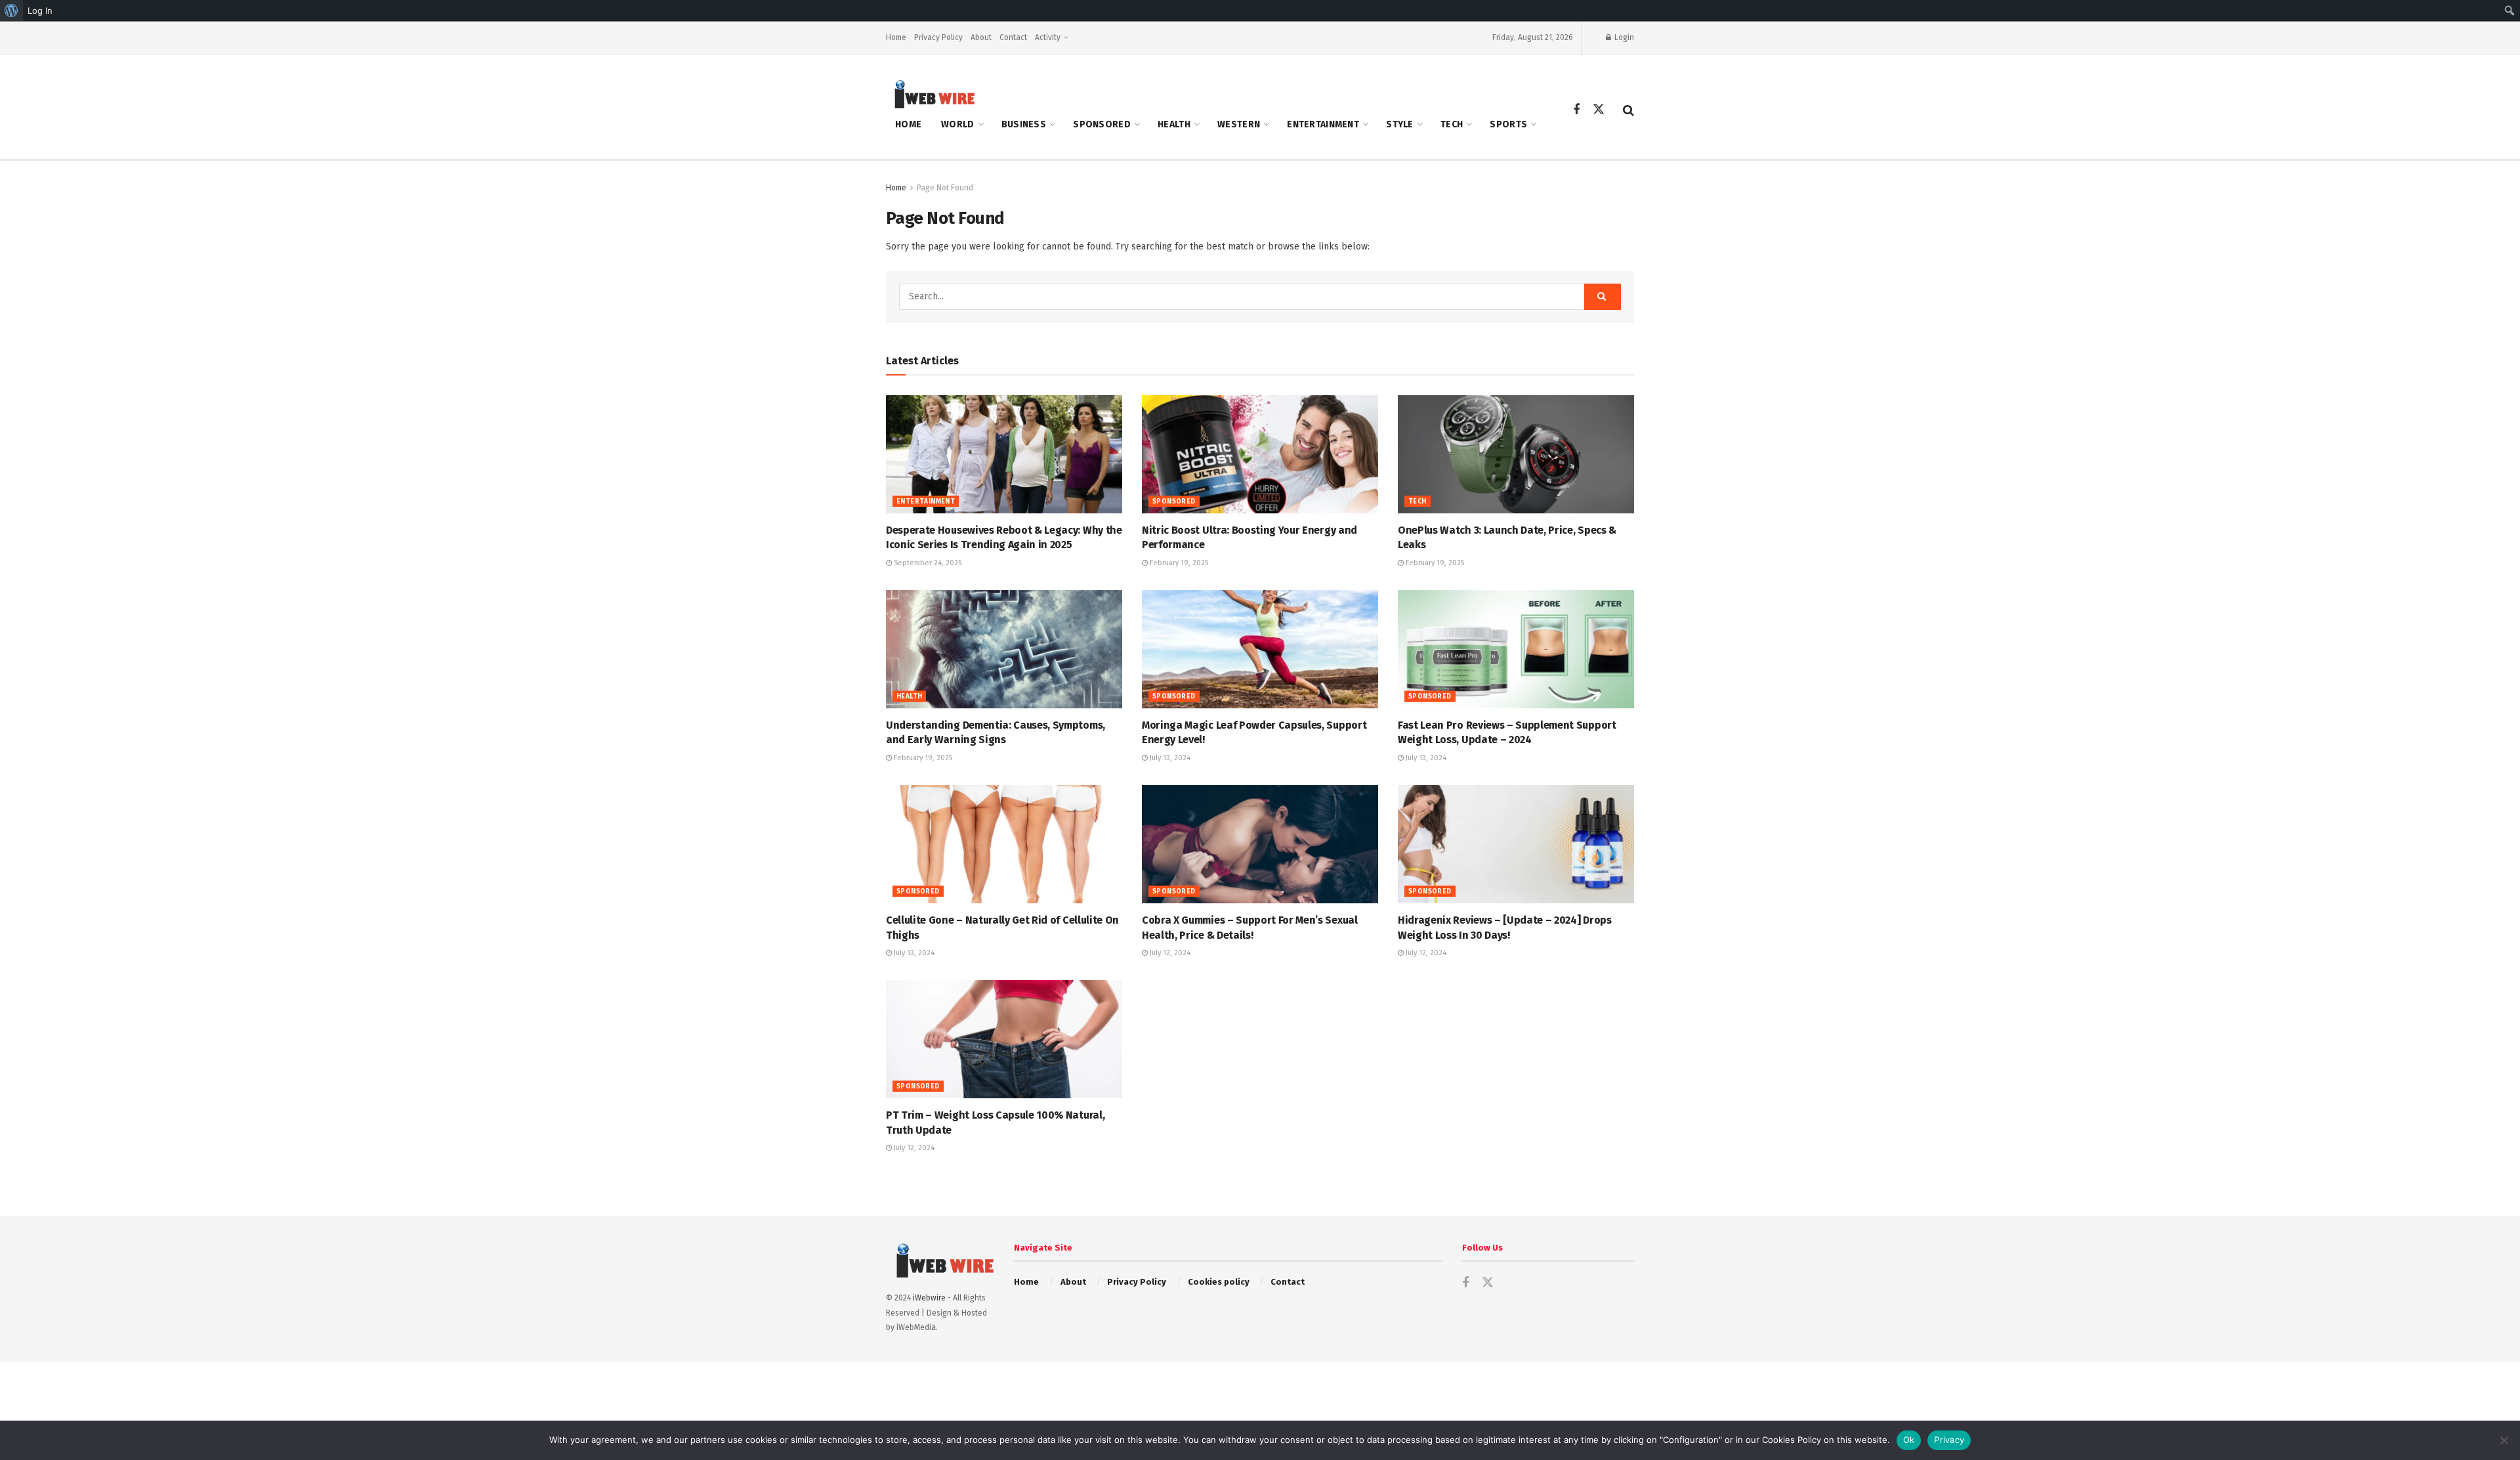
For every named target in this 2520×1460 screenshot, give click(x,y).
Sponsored (1102, 124)
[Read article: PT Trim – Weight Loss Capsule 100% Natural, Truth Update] (1004, 1039)
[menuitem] (11, 11)
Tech (1452, 124)
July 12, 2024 (1169, 953)
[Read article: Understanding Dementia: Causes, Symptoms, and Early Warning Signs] (1004, 649)
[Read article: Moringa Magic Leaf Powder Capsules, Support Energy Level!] (1260, 649)
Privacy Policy (938, 37)
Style (1399, 124)
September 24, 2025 (927, 563)
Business (1024, 124)
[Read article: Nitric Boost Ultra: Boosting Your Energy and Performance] (1260, 454)
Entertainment (1323, 124)
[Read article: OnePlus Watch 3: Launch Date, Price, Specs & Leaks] (1516, 454)
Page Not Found (945, 188)
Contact (1013, 37)
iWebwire (929, 1298)
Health (1174, 124)
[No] (2504, 1440)
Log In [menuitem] (40, 11)
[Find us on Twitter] (1599, 110)
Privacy (1949, 1440)
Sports (1508, 124)
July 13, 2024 (1169, 758)
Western (1239, 124)
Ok (1909, 1440)
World (957, 124)
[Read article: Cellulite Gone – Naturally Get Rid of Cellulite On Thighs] (1004, 844)
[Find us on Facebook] (1576, 110)
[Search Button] (1628, 110)
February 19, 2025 (1178, 563)
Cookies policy (1219, 1282)
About (981, 37)
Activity (1048, 37)
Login (1623, 37)
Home (896, 37)
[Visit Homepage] (931, 94)
